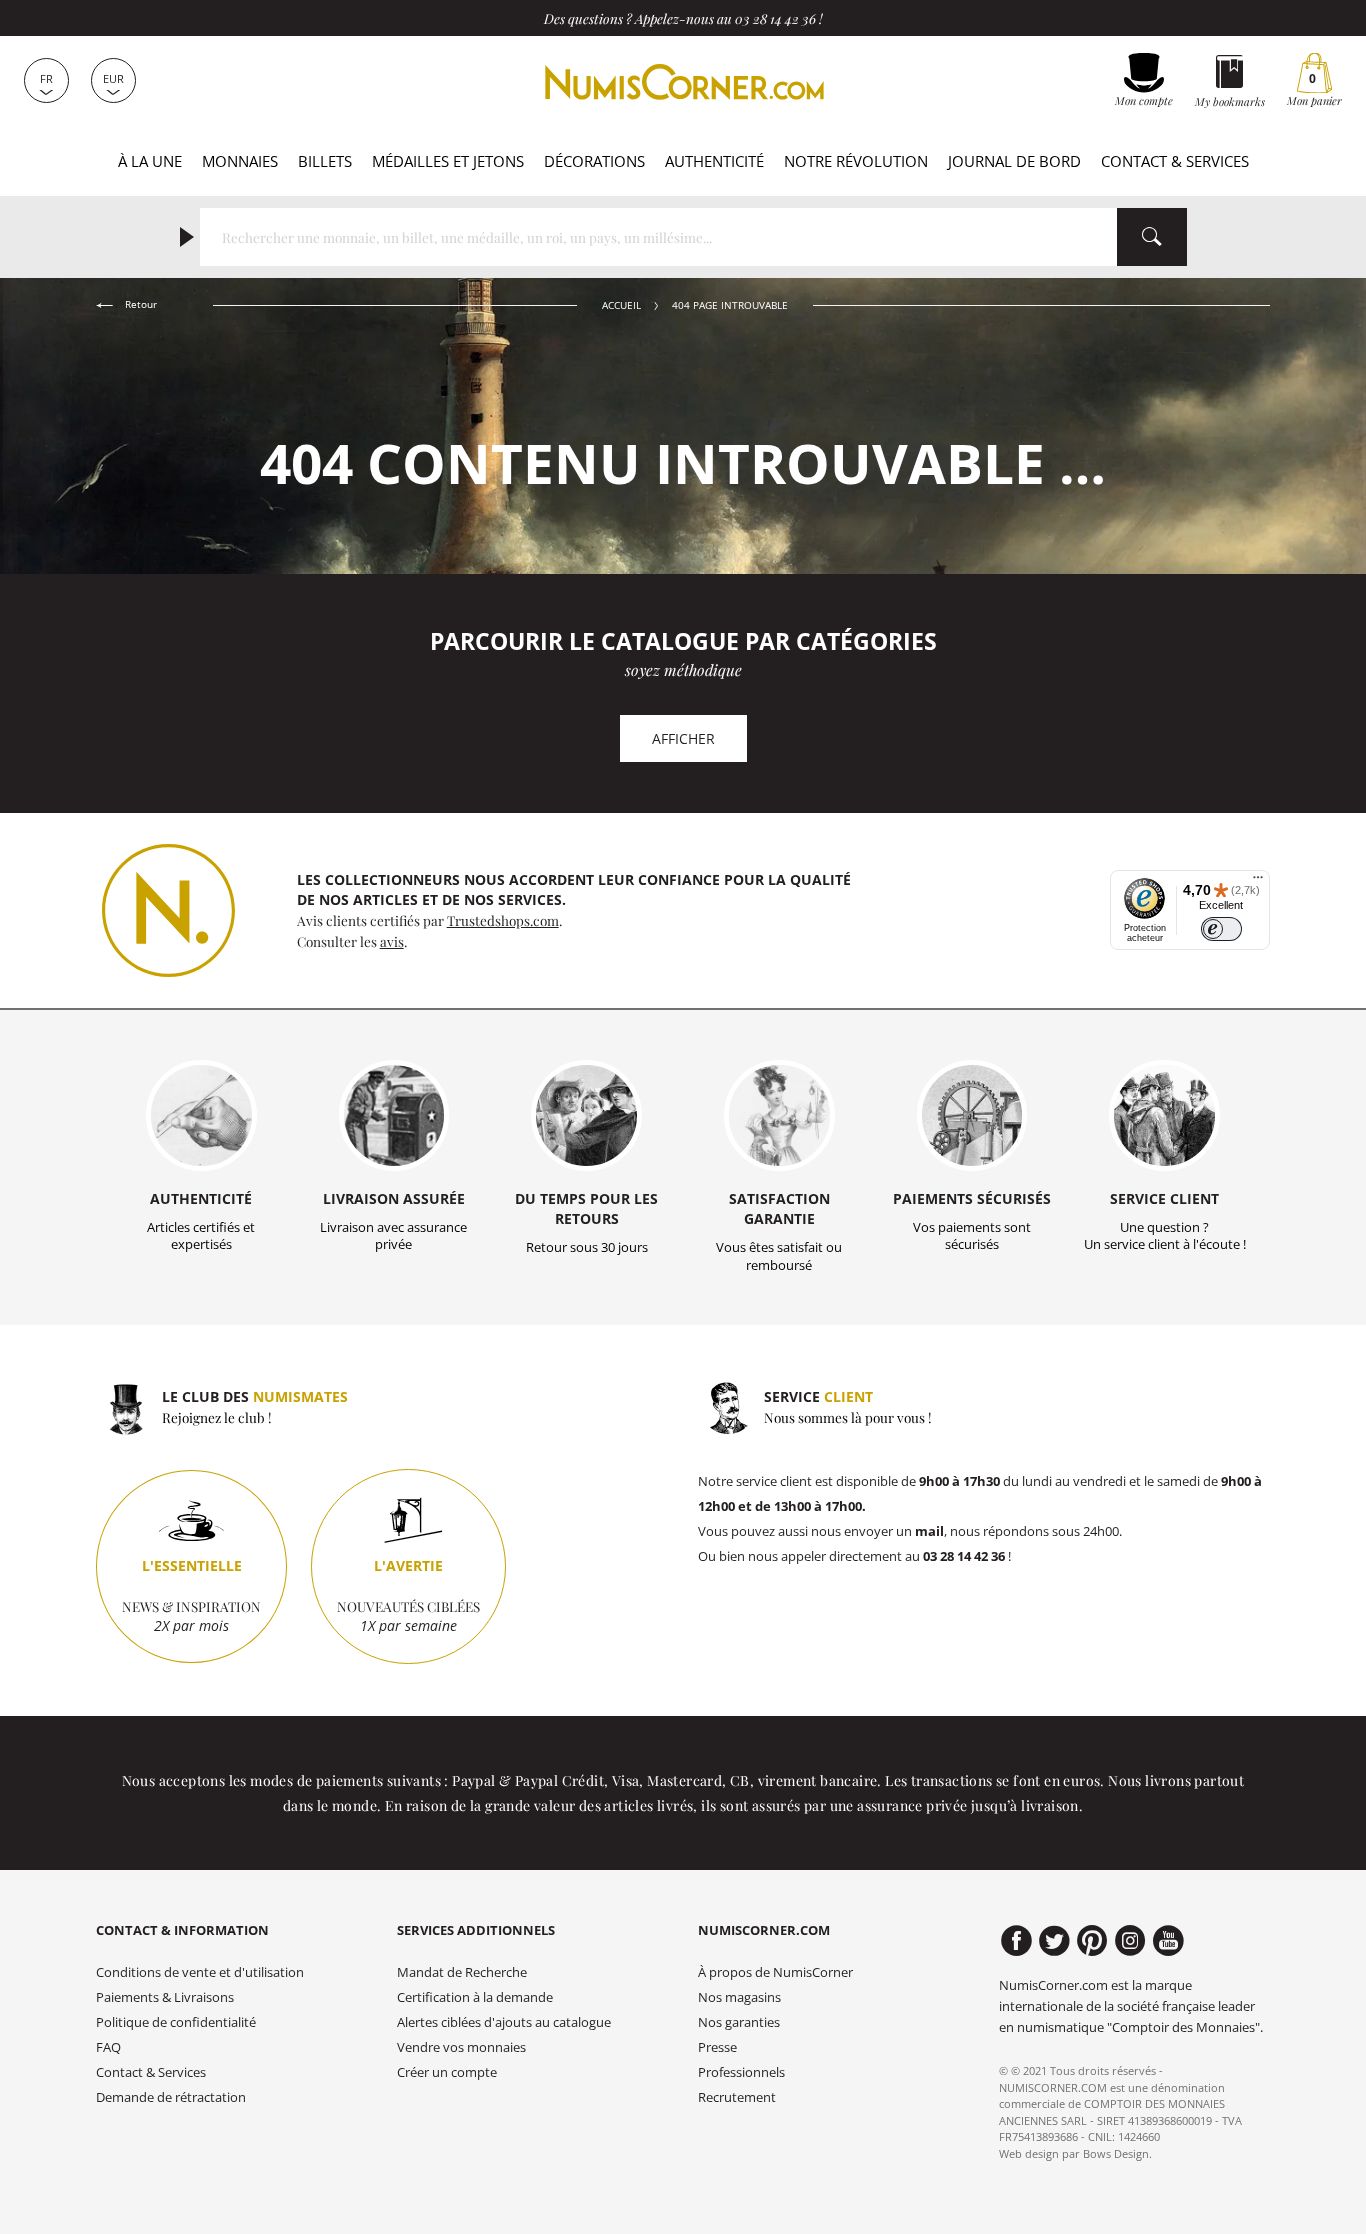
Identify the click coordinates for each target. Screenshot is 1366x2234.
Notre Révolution (856, 161)
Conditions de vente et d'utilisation (200, 1972)
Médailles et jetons (448, 161)
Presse (717, 2047)
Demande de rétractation (171, 2097)
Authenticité (714, 161)
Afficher (683, 738)
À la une (150, 161)
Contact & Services (1175, 161)
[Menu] (1258, 882)
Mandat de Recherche (462, 1972)
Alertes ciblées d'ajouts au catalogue (504, 2022)
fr (46, 78)
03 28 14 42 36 (775, 18)
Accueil (621, 305)
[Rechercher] (1152, 237)
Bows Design (1116, 2153)
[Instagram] (1130, 1941)
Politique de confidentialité (176, 2022)
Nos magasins (739, 1997)
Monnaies (240, 161)
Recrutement (737, 2097)
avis (392, 941)
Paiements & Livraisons (165, 1997)
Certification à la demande (475, 1997)
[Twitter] (1054, 1941)
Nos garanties (739, 2022)
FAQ (108, 2047)
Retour (139, 304)
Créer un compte (447, 2072)
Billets (325, 161)
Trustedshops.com (503, 920)
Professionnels (741, 2072)
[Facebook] (1016, 1941)
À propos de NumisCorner (775, 1972)
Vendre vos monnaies (461, 2047)
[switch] (1221, 929)
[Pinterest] (1092, 1941)
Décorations (594, 161)
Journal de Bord (1014, 161)
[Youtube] (1168, 1941)
